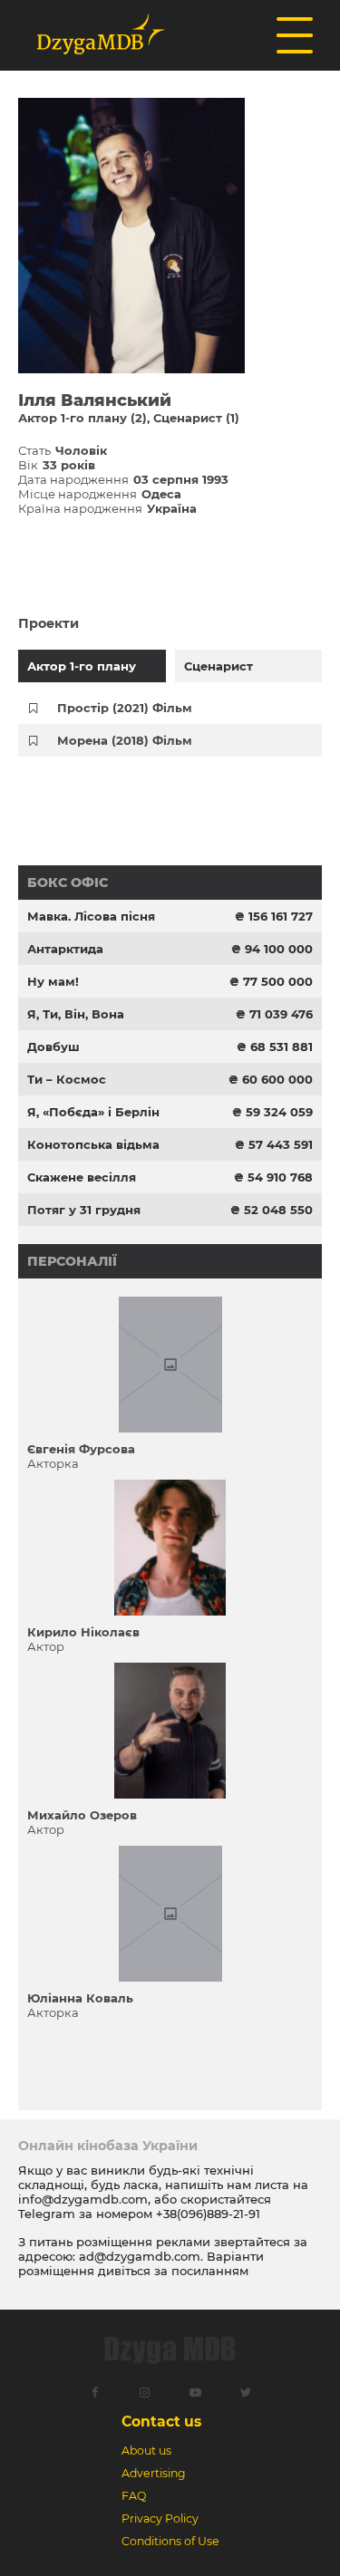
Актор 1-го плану (82, 666)
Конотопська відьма (93, 1144)
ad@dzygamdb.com (140, 2256)
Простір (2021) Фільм (125, 708)
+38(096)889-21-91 (208, 2214)
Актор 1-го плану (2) (83, 418)
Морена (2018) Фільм (125, 740)
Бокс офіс (68, 883)
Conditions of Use (170, 2541)
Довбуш (53, 1047)
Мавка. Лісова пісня (91, 916)
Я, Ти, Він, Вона (76, 1014)
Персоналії (72, 1261)
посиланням (210, 2271)
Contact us (161, 2422)
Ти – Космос (67, 1079)
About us (146, 2451)
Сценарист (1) (196, 418)
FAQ (134, 2496)
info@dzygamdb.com (83, 2199)
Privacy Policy (160, 2518)
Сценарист (219, 666)
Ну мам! (53, 981)
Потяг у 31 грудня (84, 1210)
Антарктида (65, 949)
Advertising (154, 2473)
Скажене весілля (82, 1177)
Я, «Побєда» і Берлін (93, 1112)
